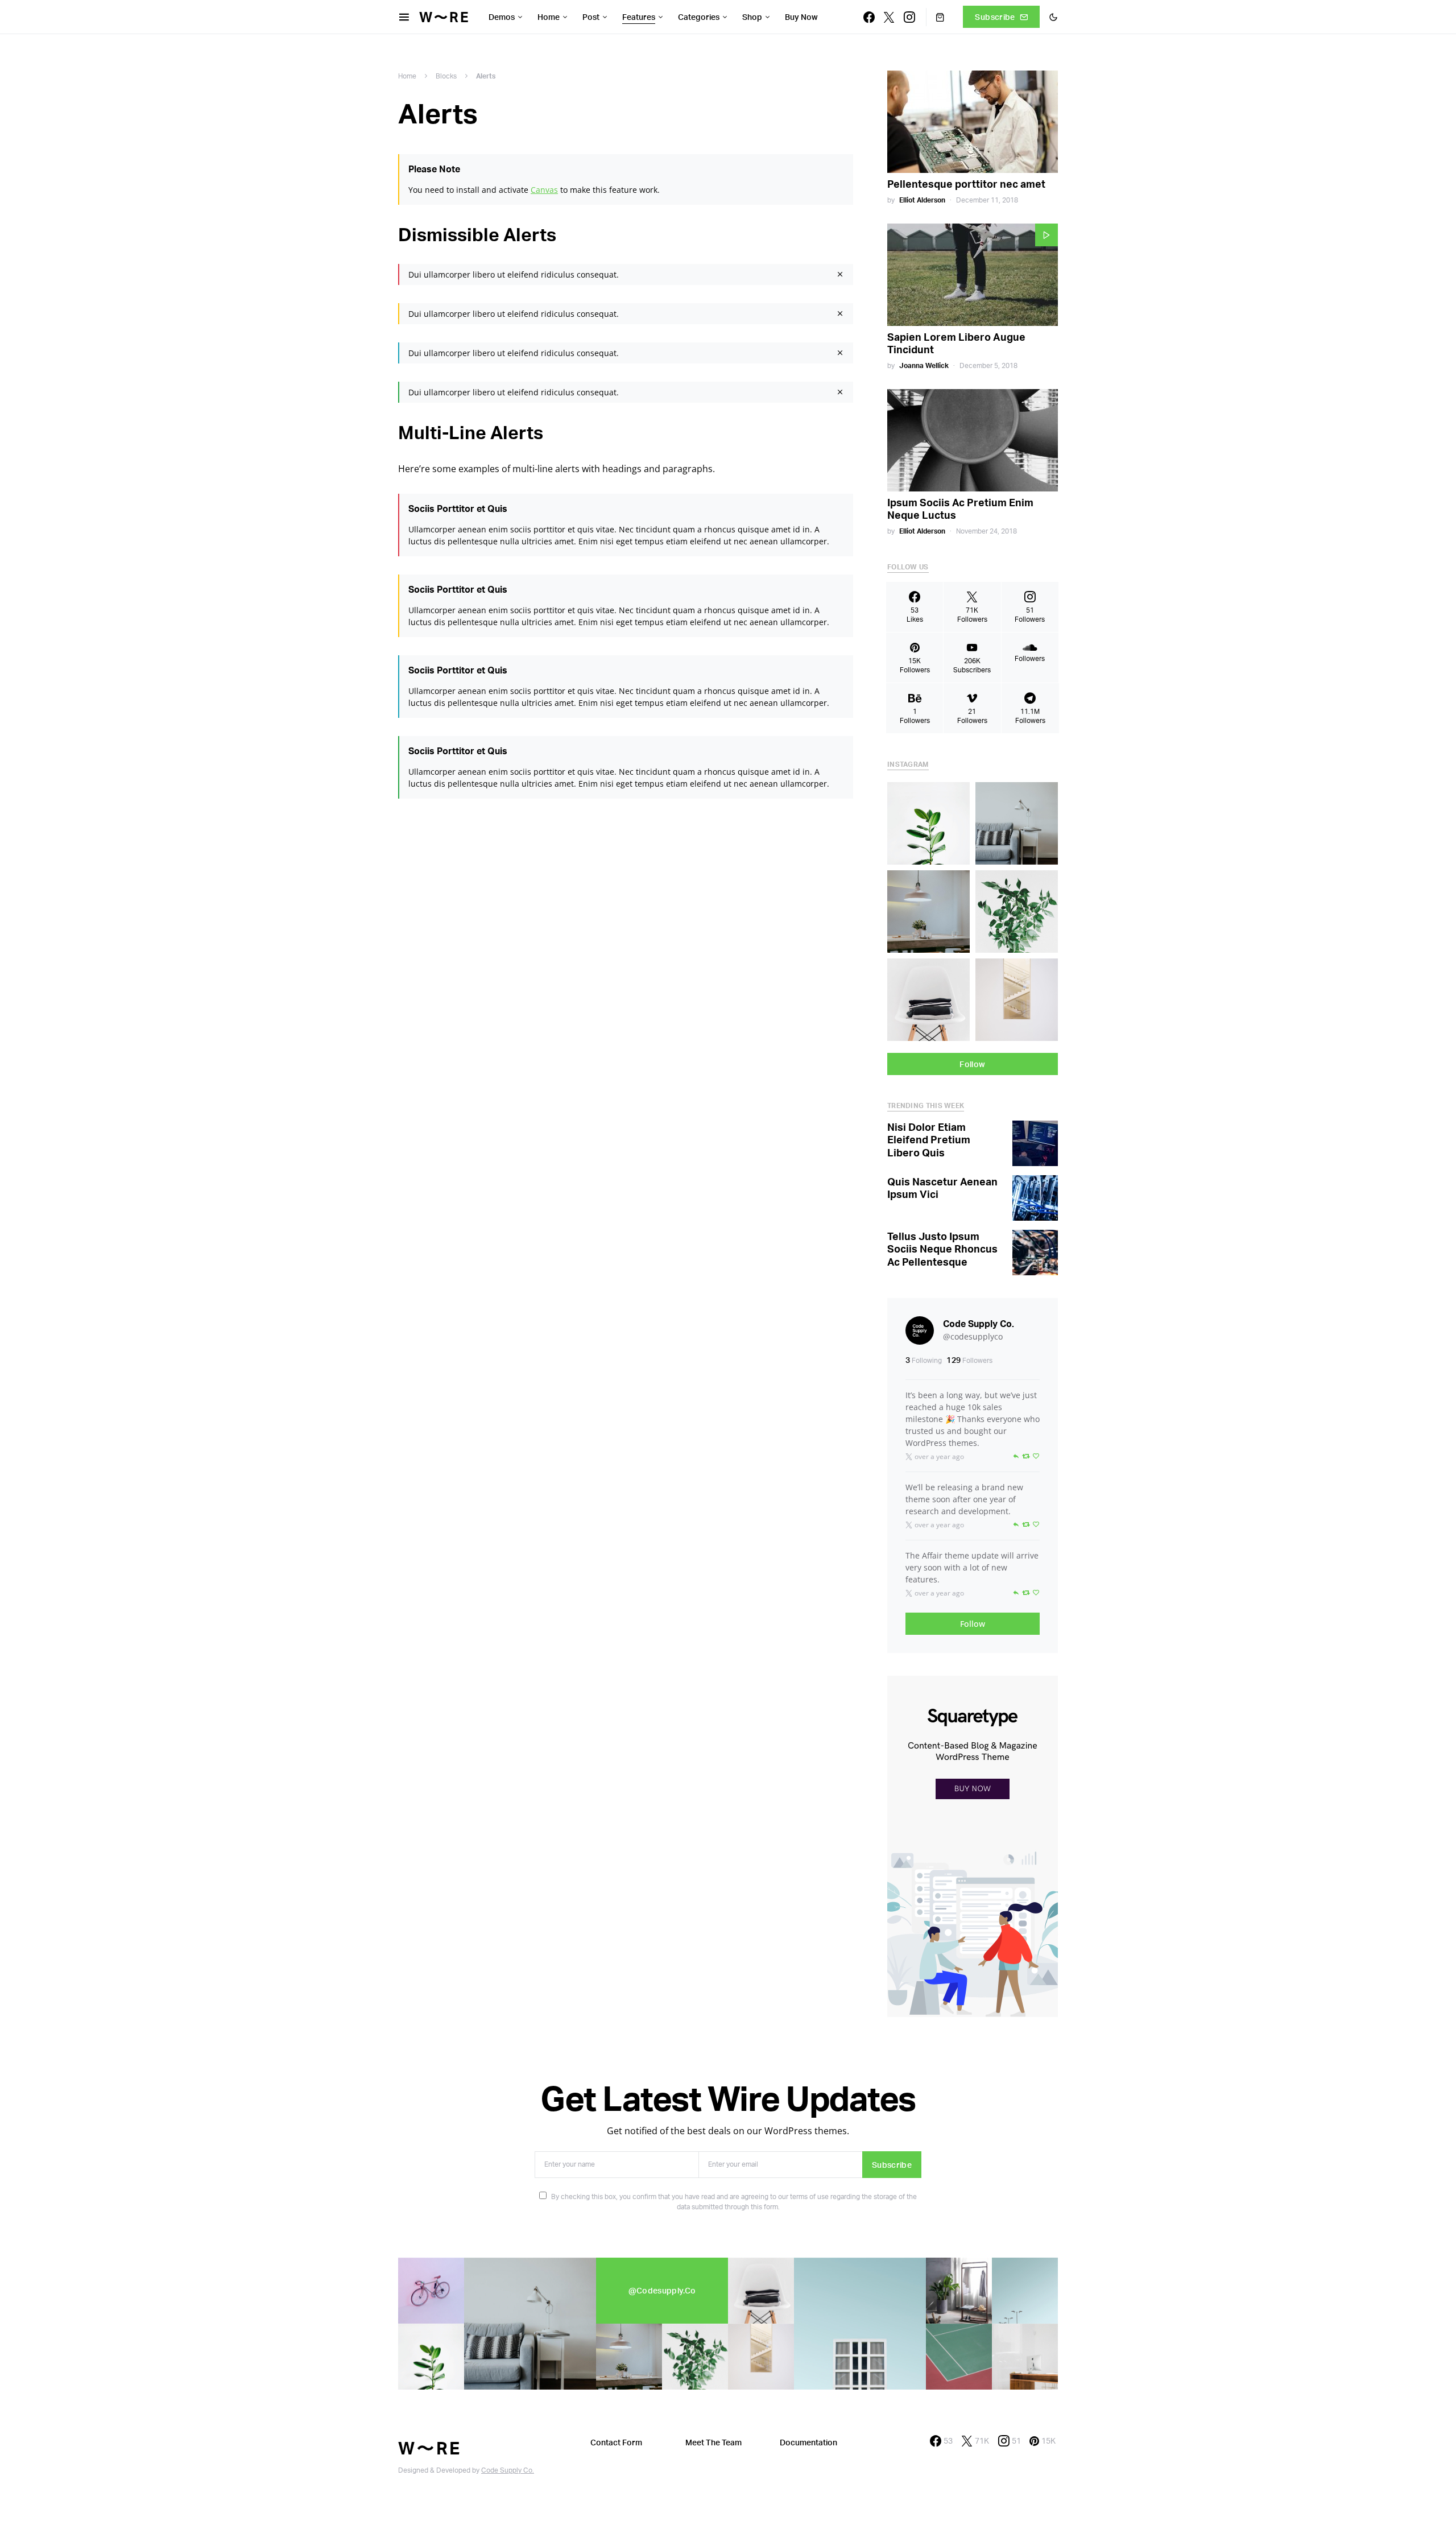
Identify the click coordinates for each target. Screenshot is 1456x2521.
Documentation (808, 2442)
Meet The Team (713, 2442)
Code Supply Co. (979, 1324)
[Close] (840, 274)
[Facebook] (869, 17)
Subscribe (995, 17)
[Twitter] (889, 17)
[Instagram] (909, 17)
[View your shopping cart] (935, 17)
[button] (1053, 17)
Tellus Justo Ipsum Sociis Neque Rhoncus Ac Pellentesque (942, 1249)
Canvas (544, 190)
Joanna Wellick (924, 365)
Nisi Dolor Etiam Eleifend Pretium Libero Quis (929, 1140)
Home (407, 76)
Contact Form (616, 2442)
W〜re (445, 17)
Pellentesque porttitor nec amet (966, 184)
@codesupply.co (662, 2290)
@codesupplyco (973, 1336)
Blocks (446, 76)
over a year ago (939, 1456)
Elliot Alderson (922, 200)
